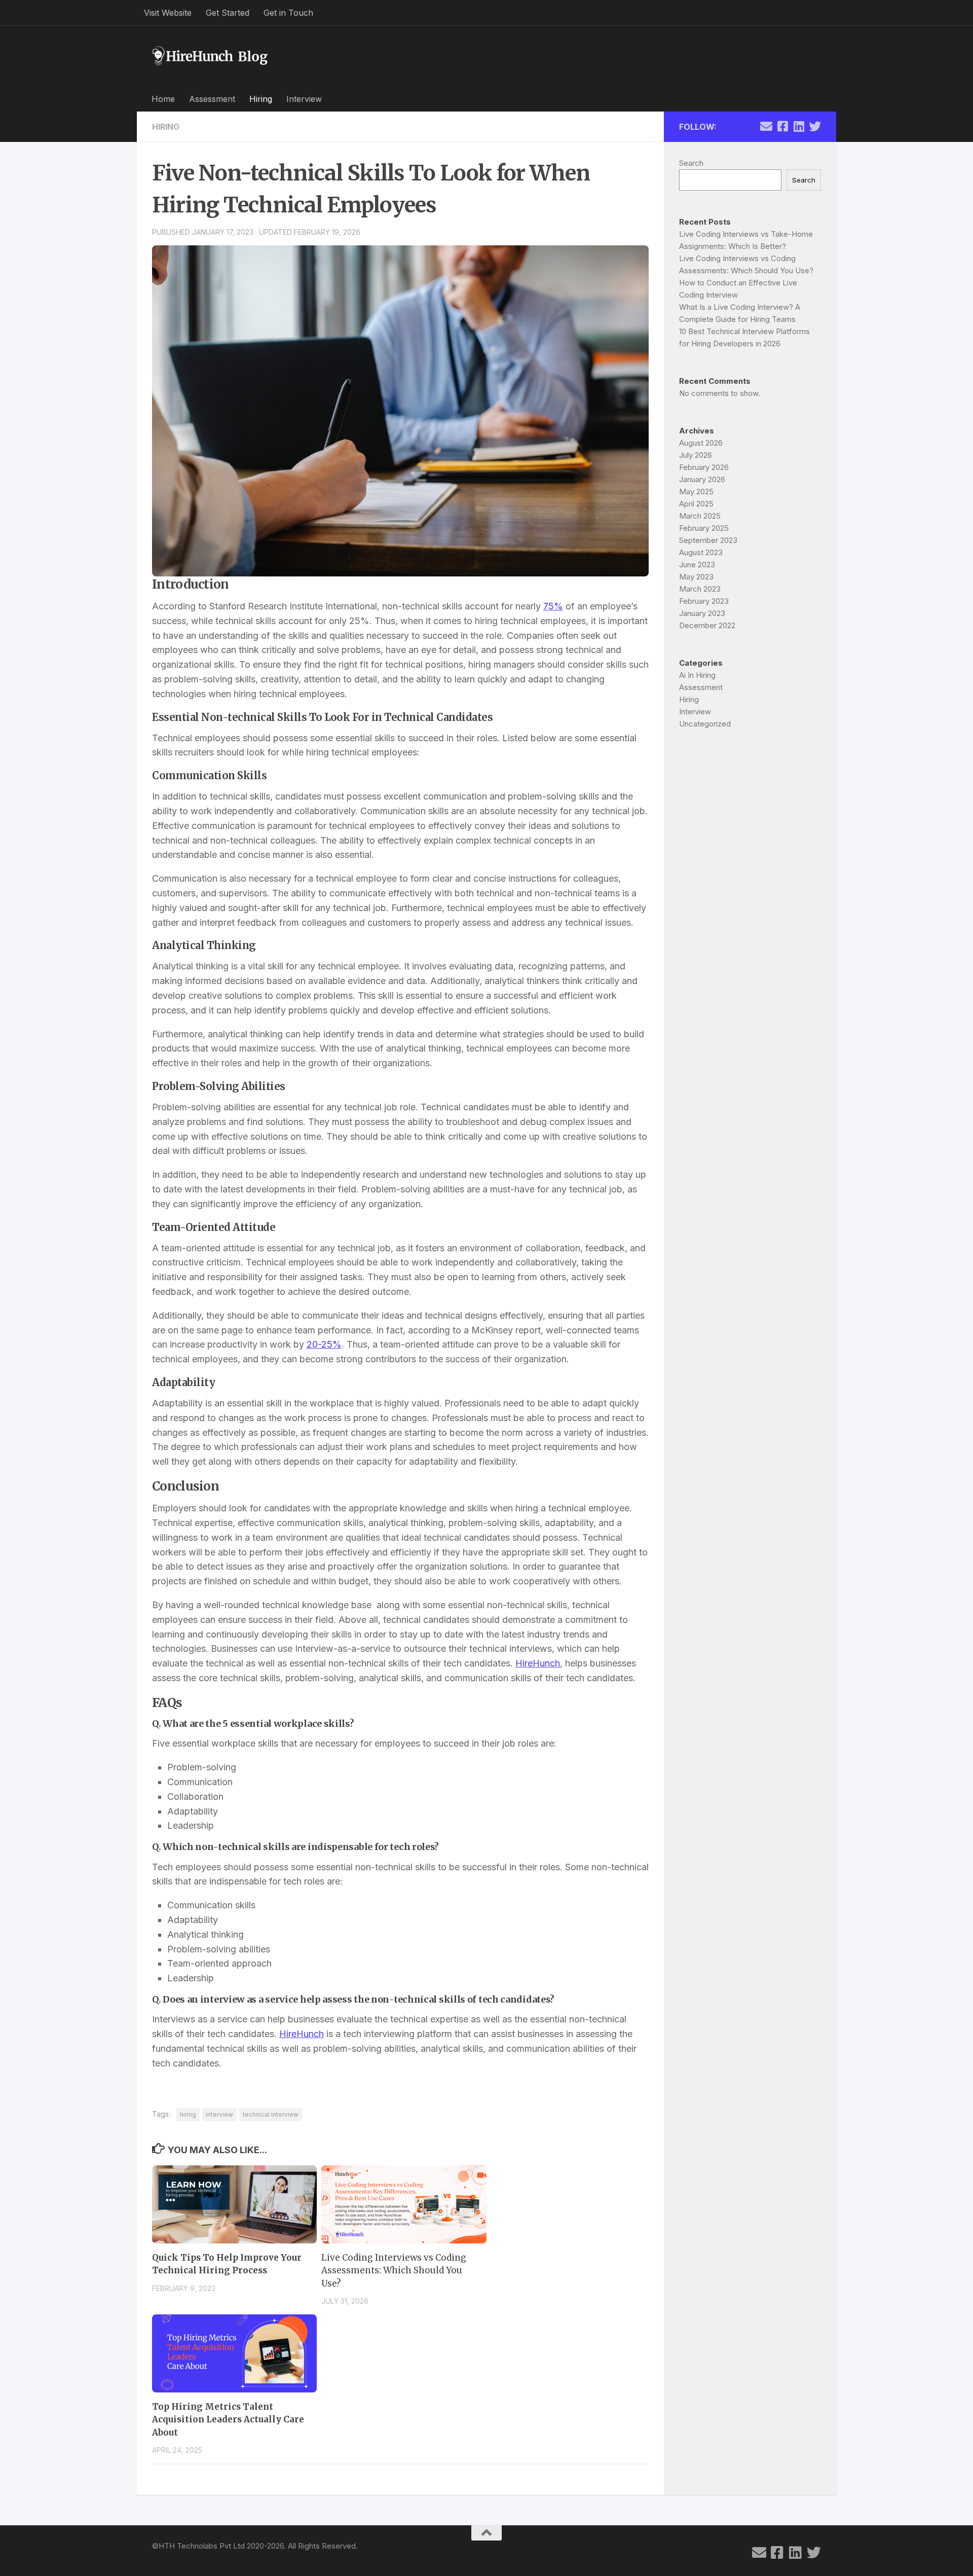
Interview (304, 99)
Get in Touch (288, 13)
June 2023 (697, 565)
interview (219, 2114)
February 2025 (704, 528)
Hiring (261, 99)
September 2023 (708, 540)
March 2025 (700, 516)
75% (553, 606)
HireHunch (538, 1663)
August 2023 (701, 552)
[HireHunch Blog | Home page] (210, 56)
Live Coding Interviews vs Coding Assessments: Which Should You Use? (394, 2271)
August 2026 (701, 443)
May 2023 (696, 577)
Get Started (228, 13)
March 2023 (700, 589)
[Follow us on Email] (766, 126)
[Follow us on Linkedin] (799, 126)
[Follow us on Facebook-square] (782, 126)
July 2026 (696, 455)
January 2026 (702, 479)
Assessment (212, 99)
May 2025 (696, 492)
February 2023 (704, 601)
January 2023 (702, 613)
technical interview (271, 2114)
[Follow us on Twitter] (815, 126)
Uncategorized (705, 724)
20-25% (324, 1344)
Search (691, 163)
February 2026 (704, 467)
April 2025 (696, 504)
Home (163, 99)
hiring (188, 2114)
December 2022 (707, 625)
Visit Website (168, 13)
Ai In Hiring (697, 675)
